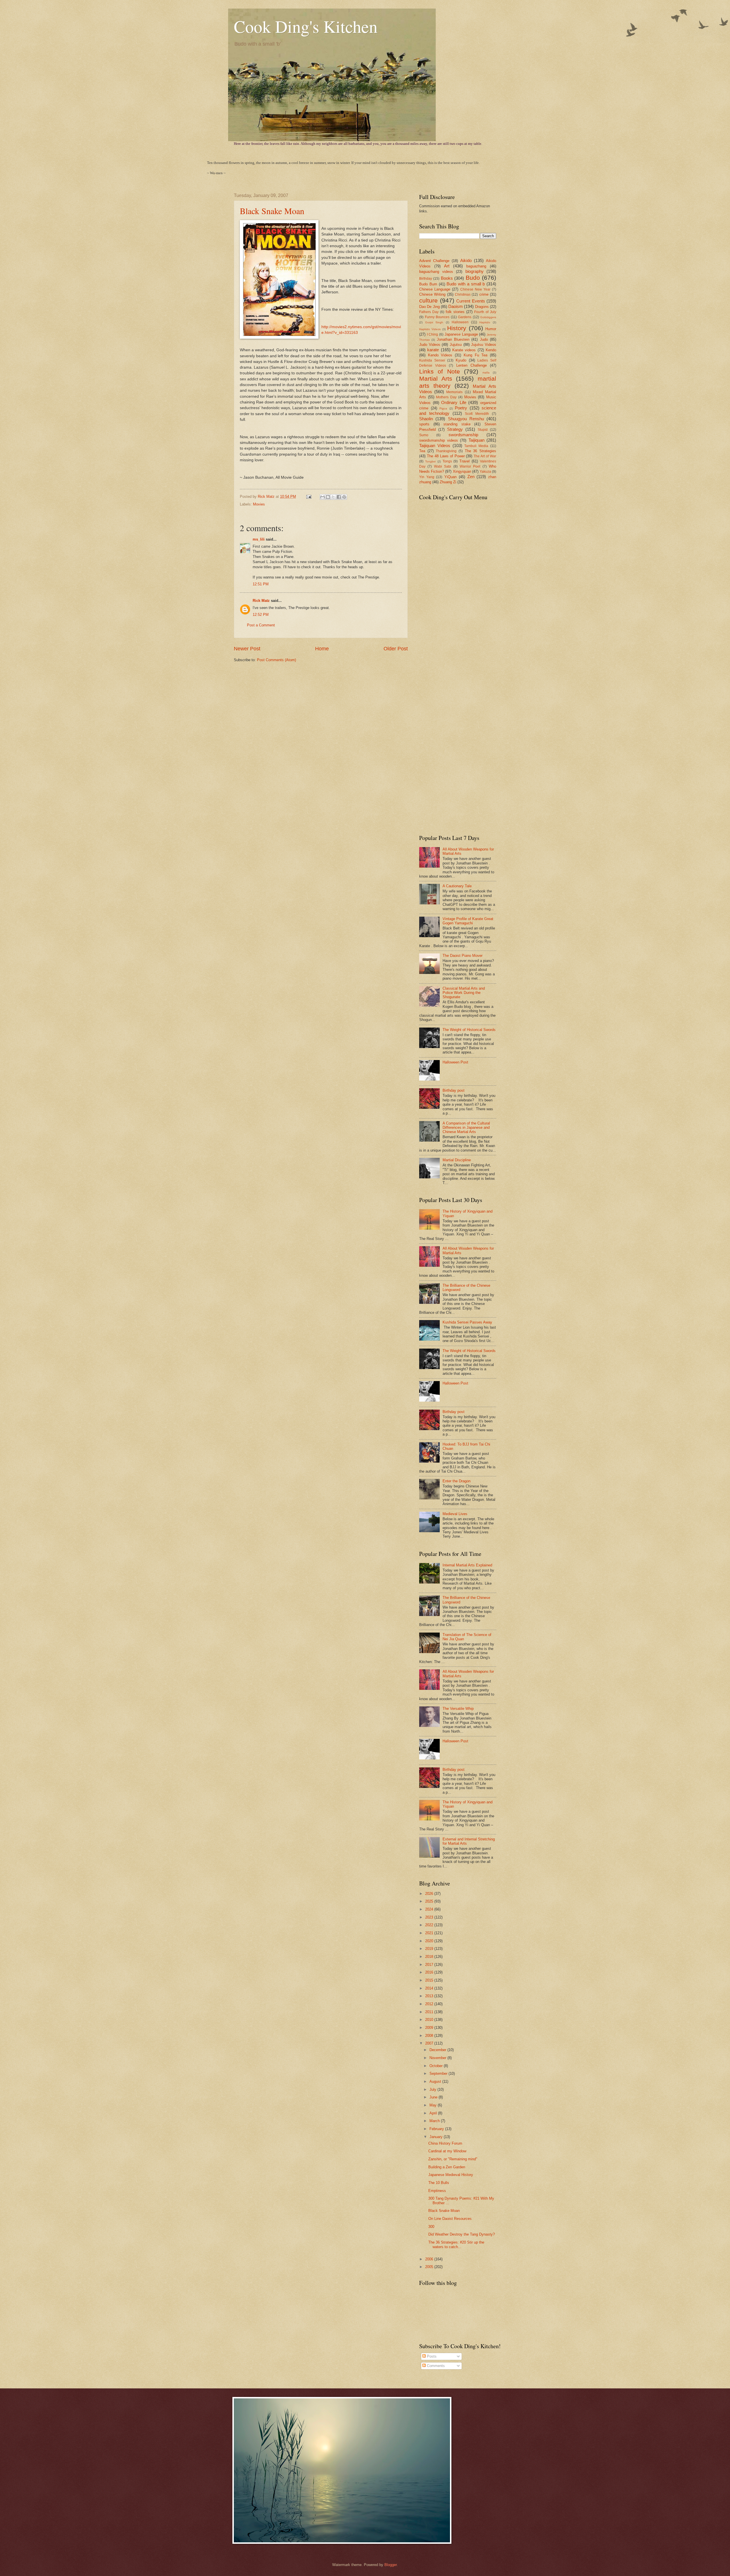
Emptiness (437, 2191)
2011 (430, 2012)
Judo (484, 339)
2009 (430, 2028)
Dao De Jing (429, 307)
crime (484, 294)
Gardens (465, 317)
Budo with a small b (466, 284)
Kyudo (461, 360)
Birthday (426, 279)
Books (447, 278)
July (433, 2089)
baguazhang (476, 266)
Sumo (424, 435)
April (434, 2113)
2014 (430, 1988)
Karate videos (464, 350)
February (437, 2129)
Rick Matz (267, 497)
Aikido (466, 260)
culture (428, 300)
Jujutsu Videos (484, 345)
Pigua (443, 408)
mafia (486, 373)
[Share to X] (333, 497)
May (434, 2105)
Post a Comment (261, 625)
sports (424, 424)
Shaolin (426, 419)
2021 (430, 1933)
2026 (430, 1894)
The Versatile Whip (458, 1709)
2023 (430, 1917)
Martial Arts (436, 378)
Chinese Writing (432, 294)
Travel (465, 461)
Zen (471, 477)
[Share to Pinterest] (344, 497)
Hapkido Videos (430, 329)
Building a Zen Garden (447, 2167)
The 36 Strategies (480, 451)
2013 (430, 1996)
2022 (430, 1925)
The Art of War (485, 456)
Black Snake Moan (272, 211)
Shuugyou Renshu (466, 419)
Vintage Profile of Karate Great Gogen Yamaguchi (468, 921)
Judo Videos (430, 345)
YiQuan (450, 477)
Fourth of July (485, 312)
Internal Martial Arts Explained (467, 1565)
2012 (430, 2004)
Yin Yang (427, 477)
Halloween (460, 322)
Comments (435, 2366)
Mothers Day (446, 397)
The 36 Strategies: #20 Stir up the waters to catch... (456, 2244)
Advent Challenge (434, 261)
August (436, 2081)
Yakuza (485, 472)
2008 (430, 2036)
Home (322, 649)
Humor (491, 329)
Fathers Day (429, 312)
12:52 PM (261, 615)
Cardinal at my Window (447, 2151)
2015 (430, 1980)
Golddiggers (488, 317)
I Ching (433, 334)
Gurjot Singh (434, 322)
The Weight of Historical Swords (469, 1030)
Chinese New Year (475, 289)
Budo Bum (428, 284)
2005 (430, 2267)
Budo (473, 278)
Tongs (447, 461)
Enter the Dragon (457, 1481)
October (437, 2066)
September (439, 2073)
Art (447, 266)
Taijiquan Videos (435, 445)
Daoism (456, 306)
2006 (430, 2259)
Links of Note (440, 371)
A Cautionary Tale (457, 886)
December (438, 2050)
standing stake (457, 424)
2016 (430, 1972)
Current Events (471, 301)
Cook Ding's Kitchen (306, 26)
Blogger (391, 2565)
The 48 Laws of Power (446, 456)
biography (474, 271)
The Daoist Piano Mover (463, 956)
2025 (430, 1901)
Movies (259, 504)
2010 (430, 2020)
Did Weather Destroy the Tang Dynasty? (462, 2234)
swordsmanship (463, 435)
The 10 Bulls (439, 2183)
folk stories (455, 312)
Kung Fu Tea (475, 355)
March (435, 2121)
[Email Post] (309, 497)
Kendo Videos (440, 355)
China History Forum (445, 2143)
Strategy (455, 429)
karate (433, 350)
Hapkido (485, 322)
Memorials (454, 392)
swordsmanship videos (439, 440)
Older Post (396, 649)
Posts (431, 2356)
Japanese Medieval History (451, 2175)
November (438, 2058)
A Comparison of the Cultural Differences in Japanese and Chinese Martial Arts (466, 1128)
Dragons (482, 307)
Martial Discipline (457, 1160)
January (437, 2137)
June (434, 2097)
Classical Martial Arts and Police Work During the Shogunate (464, 993)
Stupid (483, 430)
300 (431, 2227)
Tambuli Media (476, 446)
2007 (430, 2043)
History (457, 328)
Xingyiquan (462, 471)
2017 (430, 1965)
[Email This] (323, 497)
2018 (430, 1957)
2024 (430, 1909)
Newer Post (247, 649)
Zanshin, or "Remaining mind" (453, 2159)
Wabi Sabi (443, 466)
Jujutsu (456, 345)
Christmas (463, 295)
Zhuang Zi (448, 482)
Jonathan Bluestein (453, 339)
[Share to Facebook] (339, 497)
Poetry (461, 408)
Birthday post (454, 1090)
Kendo (491, 350)
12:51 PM (261, 584)
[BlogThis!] (328, 497)
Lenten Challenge (472, 365)
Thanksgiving (446, 451)
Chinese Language (435, 289)
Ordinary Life (454, 402)
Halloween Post (455, 1062)
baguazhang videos (436, 272)
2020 (430, 1941)
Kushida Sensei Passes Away (467, 1322)
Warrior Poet (470, 466)
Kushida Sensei (432, 360)
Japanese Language (461, 334)
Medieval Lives (455, 1514)
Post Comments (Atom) (276, 660)
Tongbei (430, 461)
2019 (430, 1949)
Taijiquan (476, 440)
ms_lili (259, 539)
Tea (422, 451)
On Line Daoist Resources (450, 2219)
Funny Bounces (437, 317)
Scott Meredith (477, 414)
